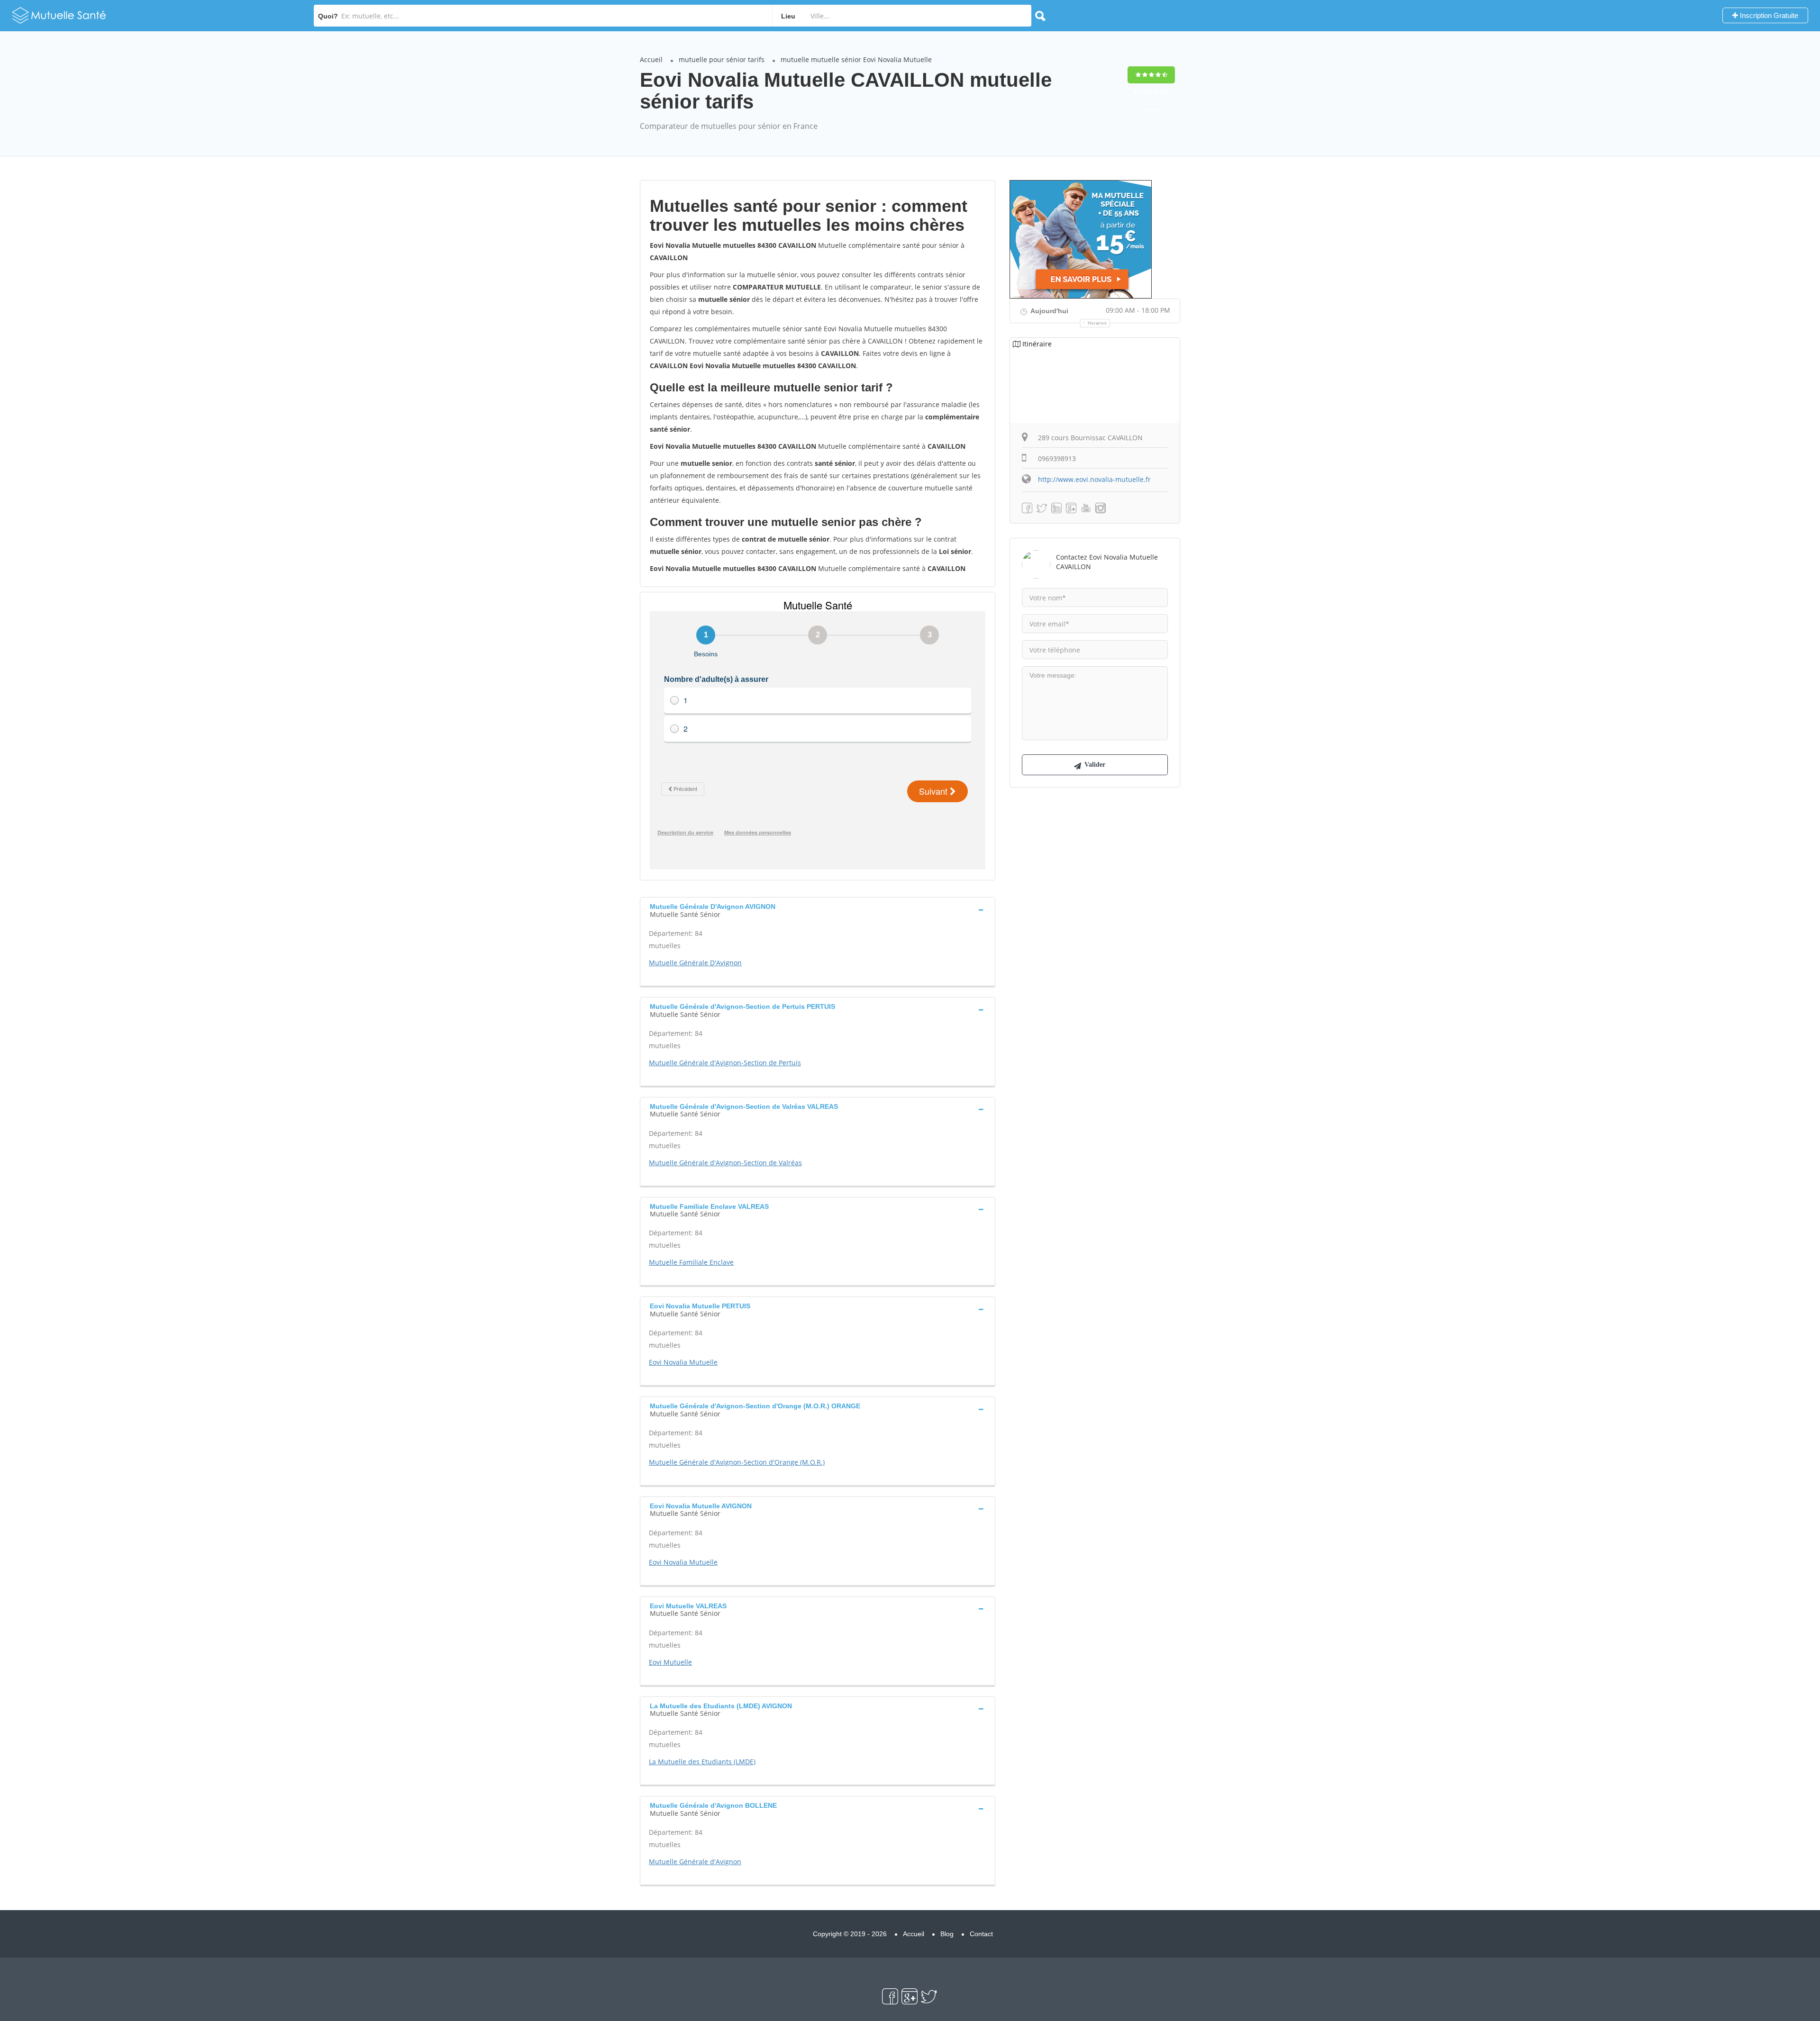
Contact (981, 1934)
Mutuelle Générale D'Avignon (695, 963)
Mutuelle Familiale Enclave (691, 1262)
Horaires (1097, 323)
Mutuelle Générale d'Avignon (695, 1862)
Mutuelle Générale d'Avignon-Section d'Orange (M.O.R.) (737, 1462)
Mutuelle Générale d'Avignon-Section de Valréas (725, 1163)
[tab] (818, 909)
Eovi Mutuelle (670, 1662)
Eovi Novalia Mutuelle (683, 1362)
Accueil (651, 59)
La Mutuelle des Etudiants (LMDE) (702, 1762)
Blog (947, 1934)
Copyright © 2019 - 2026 (850, 1934)
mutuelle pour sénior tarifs (722, 59)
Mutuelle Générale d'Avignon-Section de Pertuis (725, 1063)
